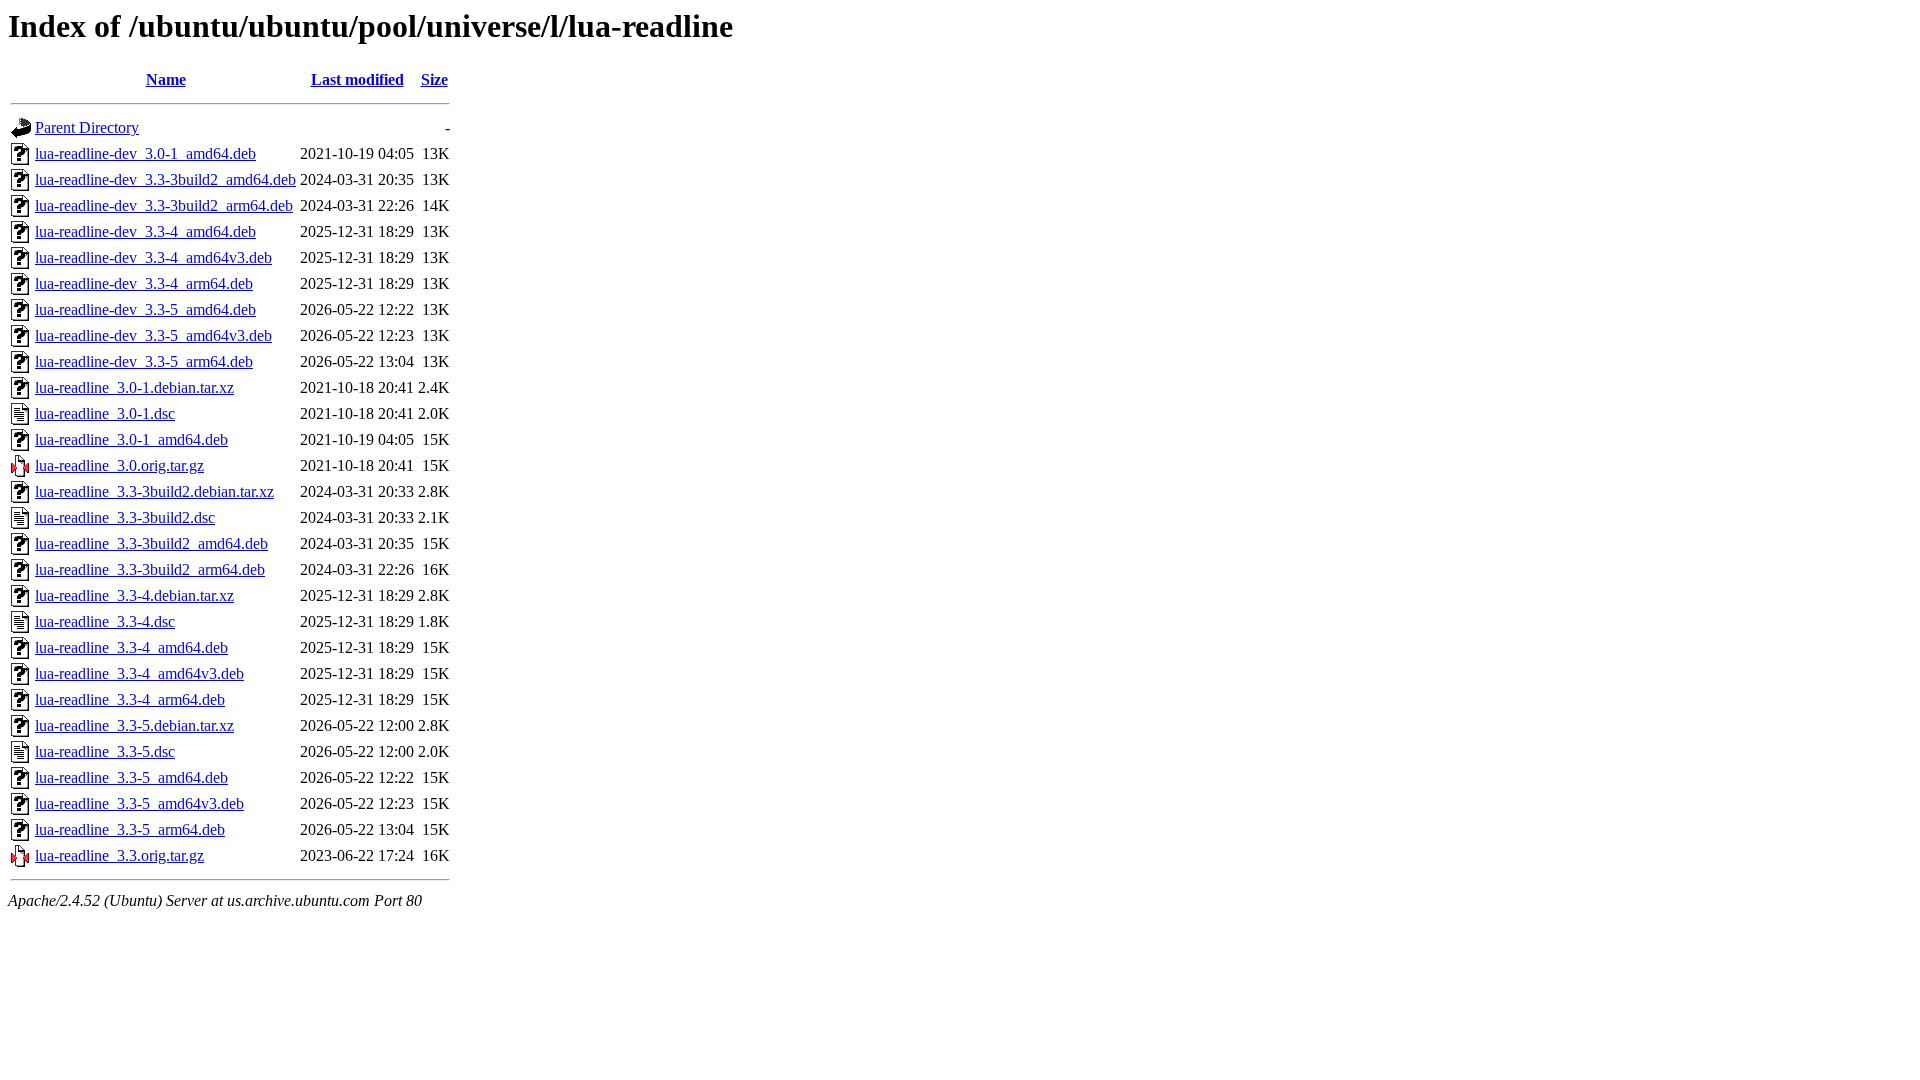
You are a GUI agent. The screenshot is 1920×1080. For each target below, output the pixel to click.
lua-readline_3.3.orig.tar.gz (119, 855)
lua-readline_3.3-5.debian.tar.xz (134, 725)
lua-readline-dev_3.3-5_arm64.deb (144, 361)
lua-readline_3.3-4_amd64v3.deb (139, 673)
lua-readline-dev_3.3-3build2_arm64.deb (164, 205)
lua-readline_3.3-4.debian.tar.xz (134, 595)
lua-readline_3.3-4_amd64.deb (131, 647)
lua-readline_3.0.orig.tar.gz (119, 465)
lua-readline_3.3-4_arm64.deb (130, 699)
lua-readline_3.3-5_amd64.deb (131, 777)
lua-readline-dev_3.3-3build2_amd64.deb (165, 179)
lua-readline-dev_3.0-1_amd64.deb (145, 153)
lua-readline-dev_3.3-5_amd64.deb (145, 309)
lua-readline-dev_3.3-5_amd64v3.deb (153, 335)
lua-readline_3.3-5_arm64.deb (130, 829)
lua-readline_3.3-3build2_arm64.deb (150, 569)
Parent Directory (87, 127)
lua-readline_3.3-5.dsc (105, 751)
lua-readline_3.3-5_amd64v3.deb (139, 803)
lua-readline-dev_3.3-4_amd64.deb (145, 231)
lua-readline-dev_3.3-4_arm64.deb (144, 283)
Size (434, 79)
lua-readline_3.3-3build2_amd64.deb (151, 543)
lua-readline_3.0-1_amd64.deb (131, 439)
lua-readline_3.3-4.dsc (105, 621)
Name (166, 79)
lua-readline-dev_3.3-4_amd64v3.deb (153, 257)
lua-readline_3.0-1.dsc (105, 413)
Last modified (357, 79)
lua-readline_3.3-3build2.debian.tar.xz (154, 491)
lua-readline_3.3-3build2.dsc (125, 517)
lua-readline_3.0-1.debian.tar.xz (134, 387)
